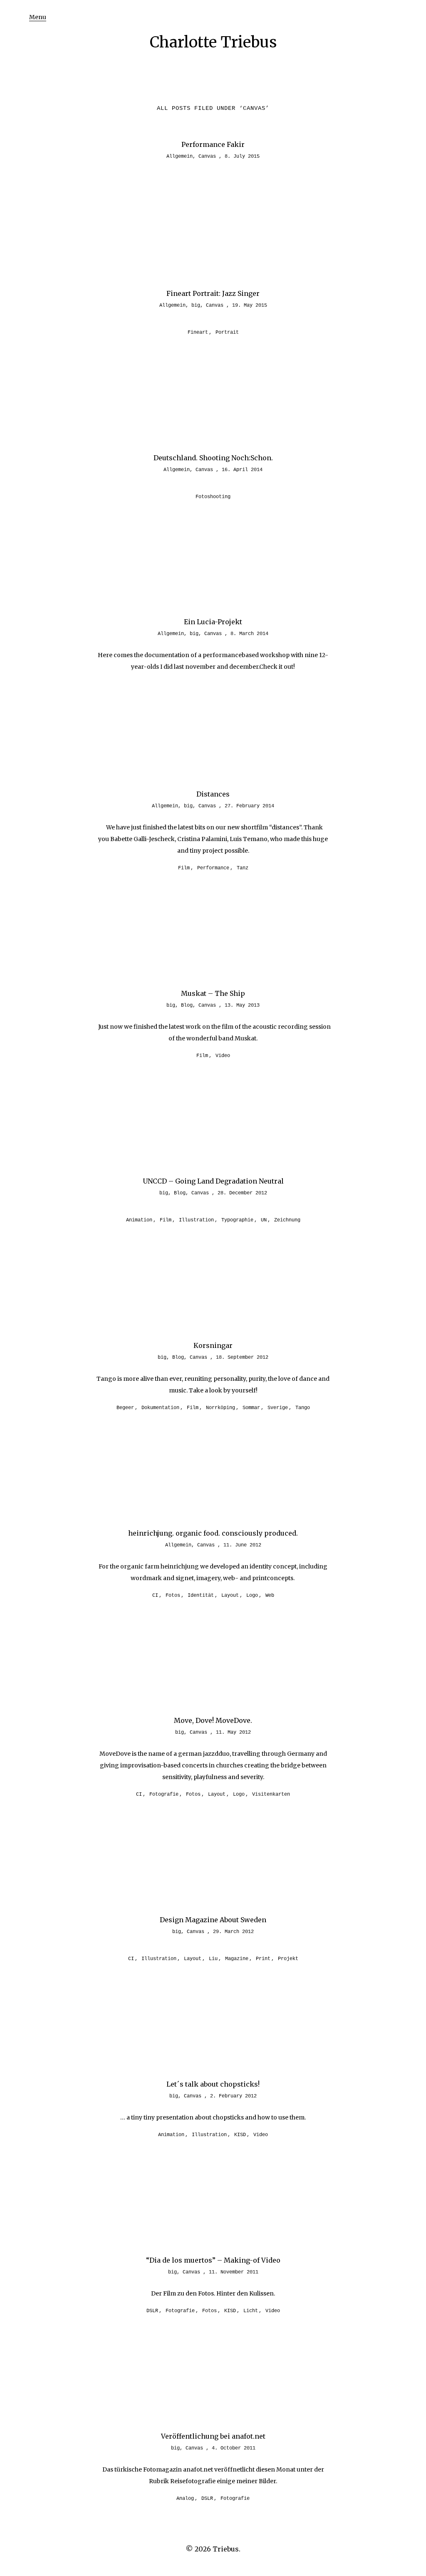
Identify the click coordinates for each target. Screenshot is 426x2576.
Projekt (288, 1959)
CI (155, 1596)
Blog (187, 1005)
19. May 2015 (250, 305)
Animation (139, 1220)
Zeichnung (287, 1220)
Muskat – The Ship (213, 993)
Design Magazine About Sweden (213, 1920)
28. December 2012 (242, 1193)
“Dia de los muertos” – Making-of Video (213, 2260)
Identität (201, 1596)
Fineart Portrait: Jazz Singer (213, 293)
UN (264, 1220)
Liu (213, 1959)
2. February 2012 (233, 2096)
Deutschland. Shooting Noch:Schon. (213, 458)
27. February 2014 (249, 806)
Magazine (237, 1959)
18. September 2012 (242, 1357)
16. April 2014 (242, 470)
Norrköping (220, 1408)
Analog (185, 2499)
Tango (303, 1408)
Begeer (125, 1408)
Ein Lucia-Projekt (213, 622)
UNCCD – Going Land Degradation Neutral (213, 1181)
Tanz (243, 868)
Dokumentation (160, 1408)
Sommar (251, 1408)
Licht (251, 2311)
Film (184, 868)
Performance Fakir (213, 144)
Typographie (237, 1220)
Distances (213, 794)
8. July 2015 (242, 156)
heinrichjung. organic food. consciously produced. (213, 1533)
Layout (230, 1596)
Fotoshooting (213, 497)
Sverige (278, 1408)
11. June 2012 (242, 1545)
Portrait (227, 333)
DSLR (152, 2311)
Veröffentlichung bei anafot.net (213, 2436)
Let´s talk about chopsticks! (213, 2084)
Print (263, 1959)
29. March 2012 (233, 1932)
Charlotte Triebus (213, 42)
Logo (252, 1596)
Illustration (196, 1220)
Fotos (173, 1596)
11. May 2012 (233, 1732)
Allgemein (180, 156)
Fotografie (164, 1794)
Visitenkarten (271, 1794)
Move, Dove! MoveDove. (213, 1720)
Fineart (198, 333)
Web (270, 1596)
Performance (213, 868)
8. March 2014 (249, 634)
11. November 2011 (234, 2272)
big (196, 305)
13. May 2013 (242, 1005)
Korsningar (213, 1345)
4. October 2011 (234, 2448)
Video (223, 1056)
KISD (240, 2135)
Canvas (207, 156)
